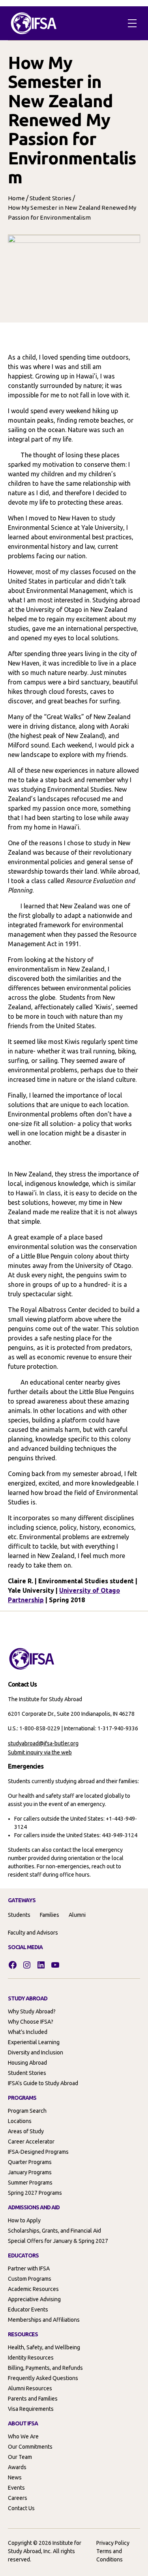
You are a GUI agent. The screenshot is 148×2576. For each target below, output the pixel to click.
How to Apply (24, 2220)
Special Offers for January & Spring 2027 (58, 2241)
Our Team (20, 2457)
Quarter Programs (30, 2162)
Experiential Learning (34, 2042)
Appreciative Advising (34, 2299)
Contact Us (21, 2508)
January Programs (30, 2172)
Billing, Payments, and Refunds (45, 2368)
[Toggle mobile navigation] (132, 23)
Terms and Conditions (110, 2555)
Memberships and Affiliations (44, 2320)
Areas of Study (26, 2131)
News (15, 2477)
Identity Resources (31, 2358)
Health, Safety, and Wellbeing (44, 2347)
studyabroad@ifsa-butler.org (43, 1743)
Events (16, 2488)
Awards (17, 2467)
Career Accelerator (31, 2142)
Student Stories (51, 198)
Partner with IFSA (29, 2268)
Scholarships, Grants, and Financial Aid (54, 2231)
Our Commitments (30, 2447)
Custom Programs (30, 2279)
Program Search (27, 2111)
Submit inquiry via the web (40, 1752)
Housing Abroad (27, 2063)
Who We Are (23, 2436)
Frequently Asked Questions (43, 2378)
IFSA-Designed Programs (38, 2152)
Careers (18, 2498)
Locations (20, 2121)
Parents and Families (33, 2399)
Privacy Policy (113, 2543)
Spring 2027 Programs (35, 2193)
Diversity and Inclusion (36, 2052)
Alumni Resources (30, 2388)
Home (16, 198)
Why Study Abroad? (32, 2011)
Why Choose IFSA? (31, 2022)
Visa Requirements (31, 2409)
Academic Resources (33, 2289)
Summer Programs (30, 2183)
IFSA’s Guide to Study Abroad (43, 2083)
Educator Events (28, 2309)
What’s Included (28, 2032)
